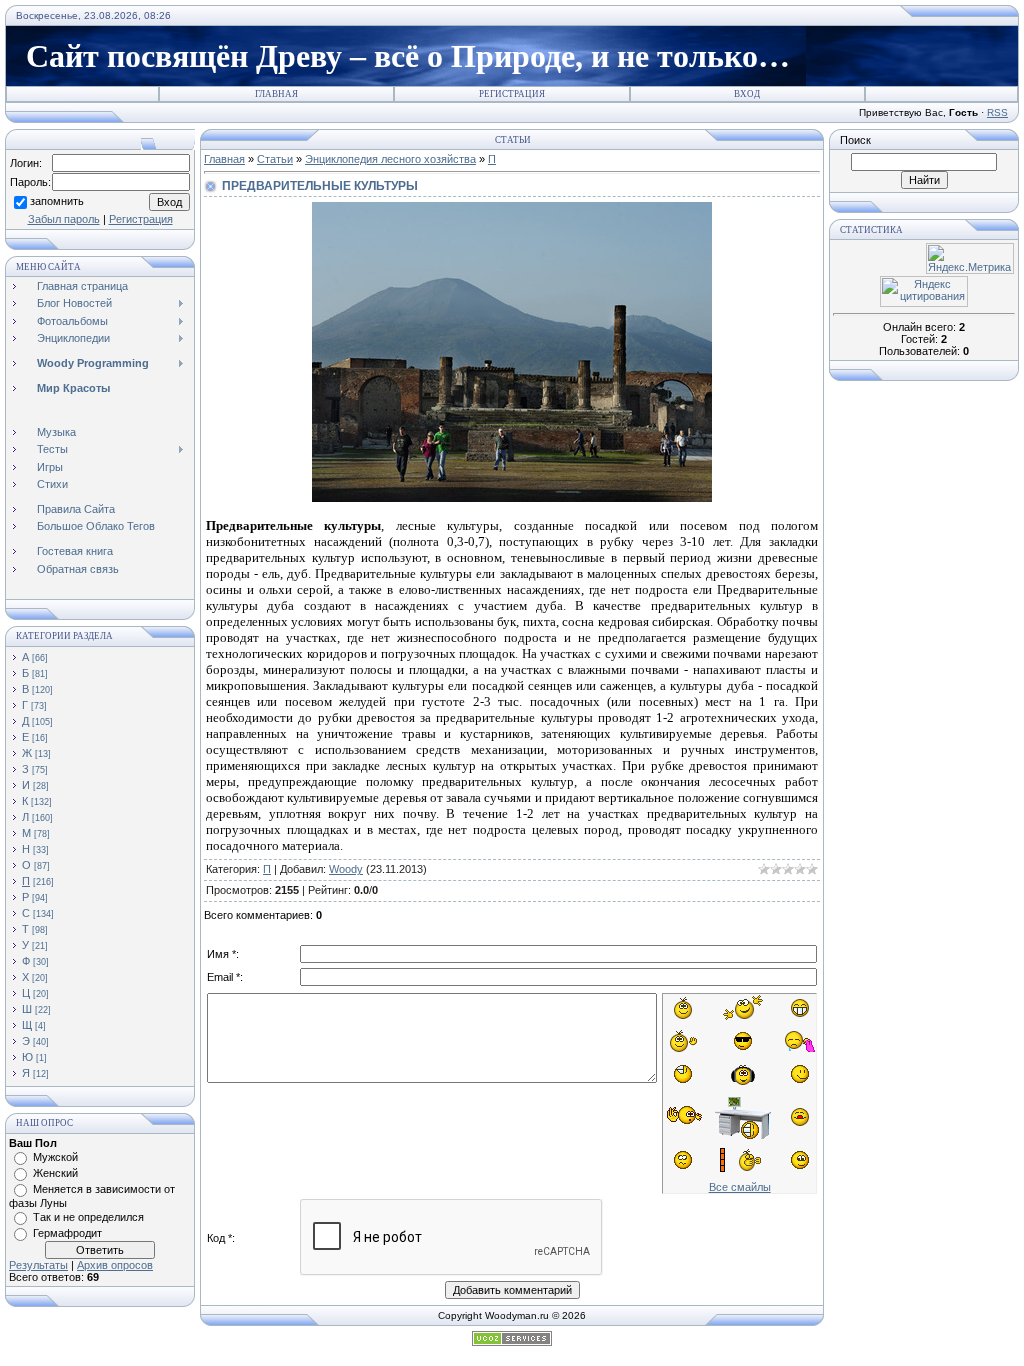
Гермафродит (67, 1233)
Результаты (38, 1265)
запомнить (57, 201)
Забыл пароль (64, 219)
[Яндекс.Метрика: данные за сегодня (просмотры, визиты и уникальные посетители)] (970, 258)
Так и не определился (88, 1217)
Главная (276, 94)
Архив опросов (115, 1265)
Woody (346, 869)
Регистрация (512, 94)
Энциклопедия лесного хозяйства (390, 159)
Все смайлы (740, 1187)
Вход (747, 94)
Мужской (55, 1157)
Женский (55, 1173)
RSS (997, 112)
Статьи (275, 159)
